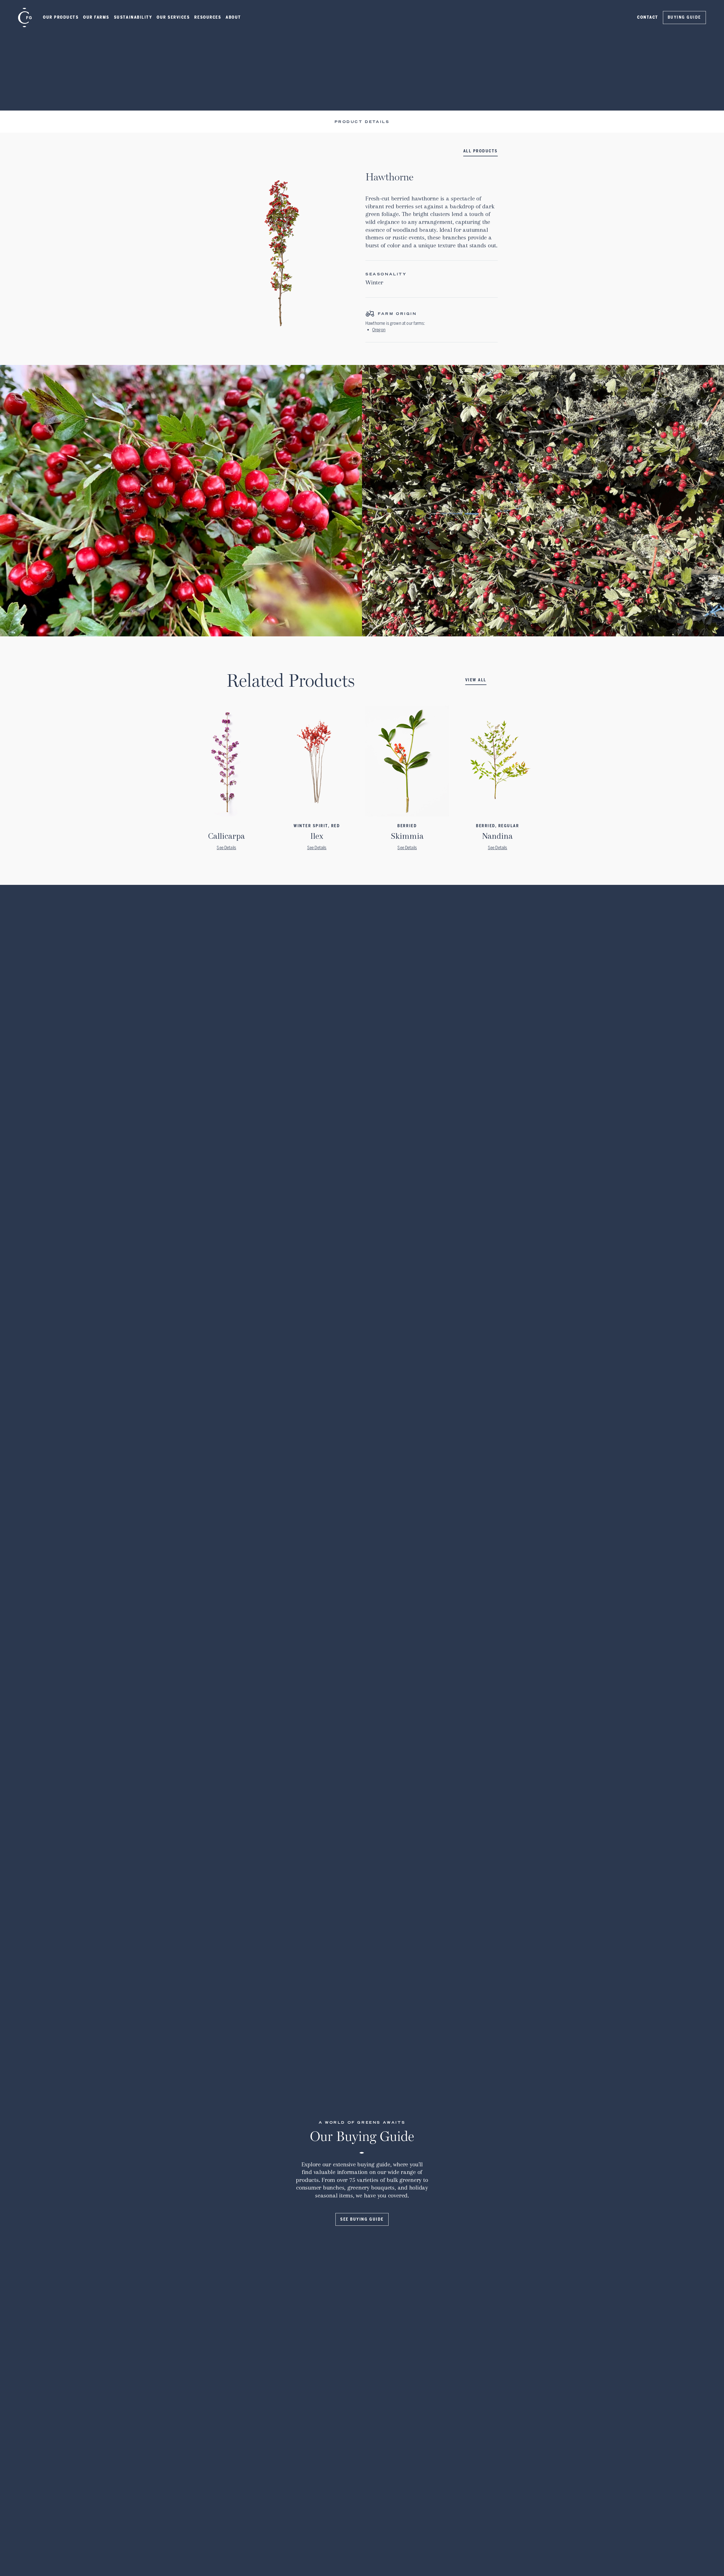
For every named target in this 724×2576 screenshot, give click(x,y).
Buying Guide (684, 17)
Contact (648, 17)
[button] (61, 18)
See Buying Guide (362, 2219)
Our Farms (96, 17)
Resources (208, 17)
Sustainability (133, 17)
